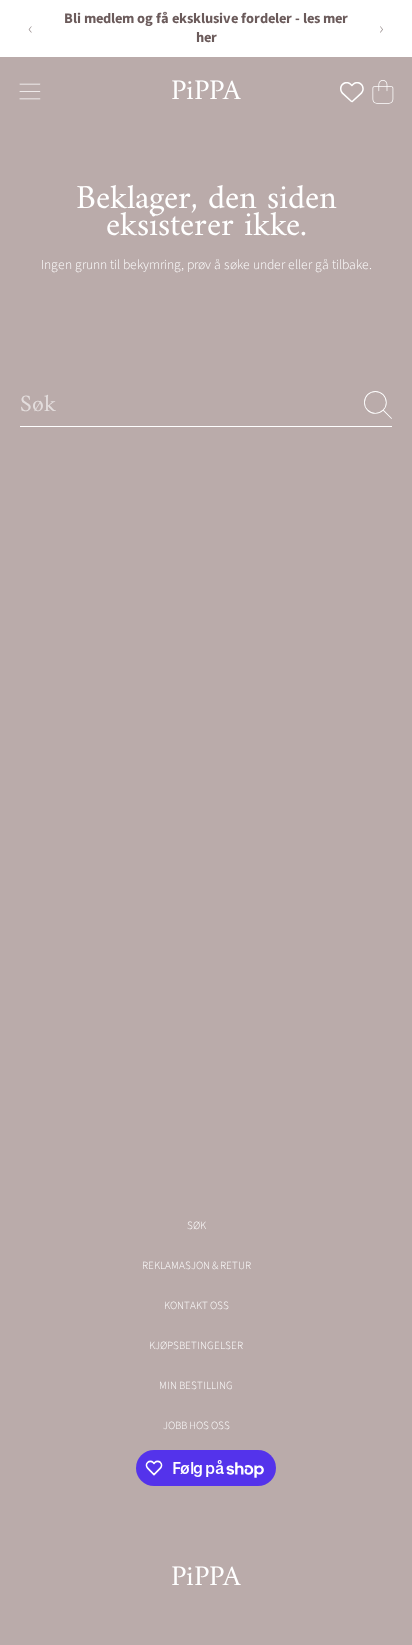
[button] (29, 91)
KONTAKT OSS (196, 1305)
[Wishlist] (352, 91)
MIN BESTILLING (196, 1385)
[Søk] (378, 405)
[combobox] (205, 404)
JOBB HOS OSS (196, 1425)
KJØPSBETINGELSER (196, 1345)
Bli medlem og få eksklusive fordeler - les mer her (206, 28)
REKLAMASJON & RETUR (196, 1265)
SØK (196, 1225)
